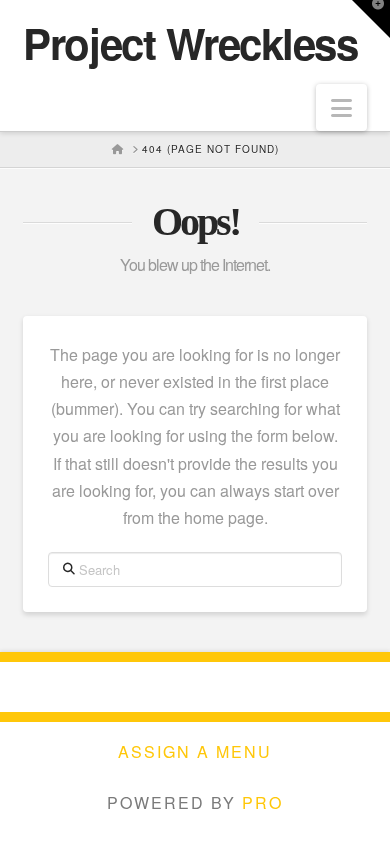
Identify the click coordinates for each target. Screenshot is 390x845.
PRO (262, 802)
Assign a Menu (195, 752)
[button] (341, 107)
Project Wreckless (190, 43)
